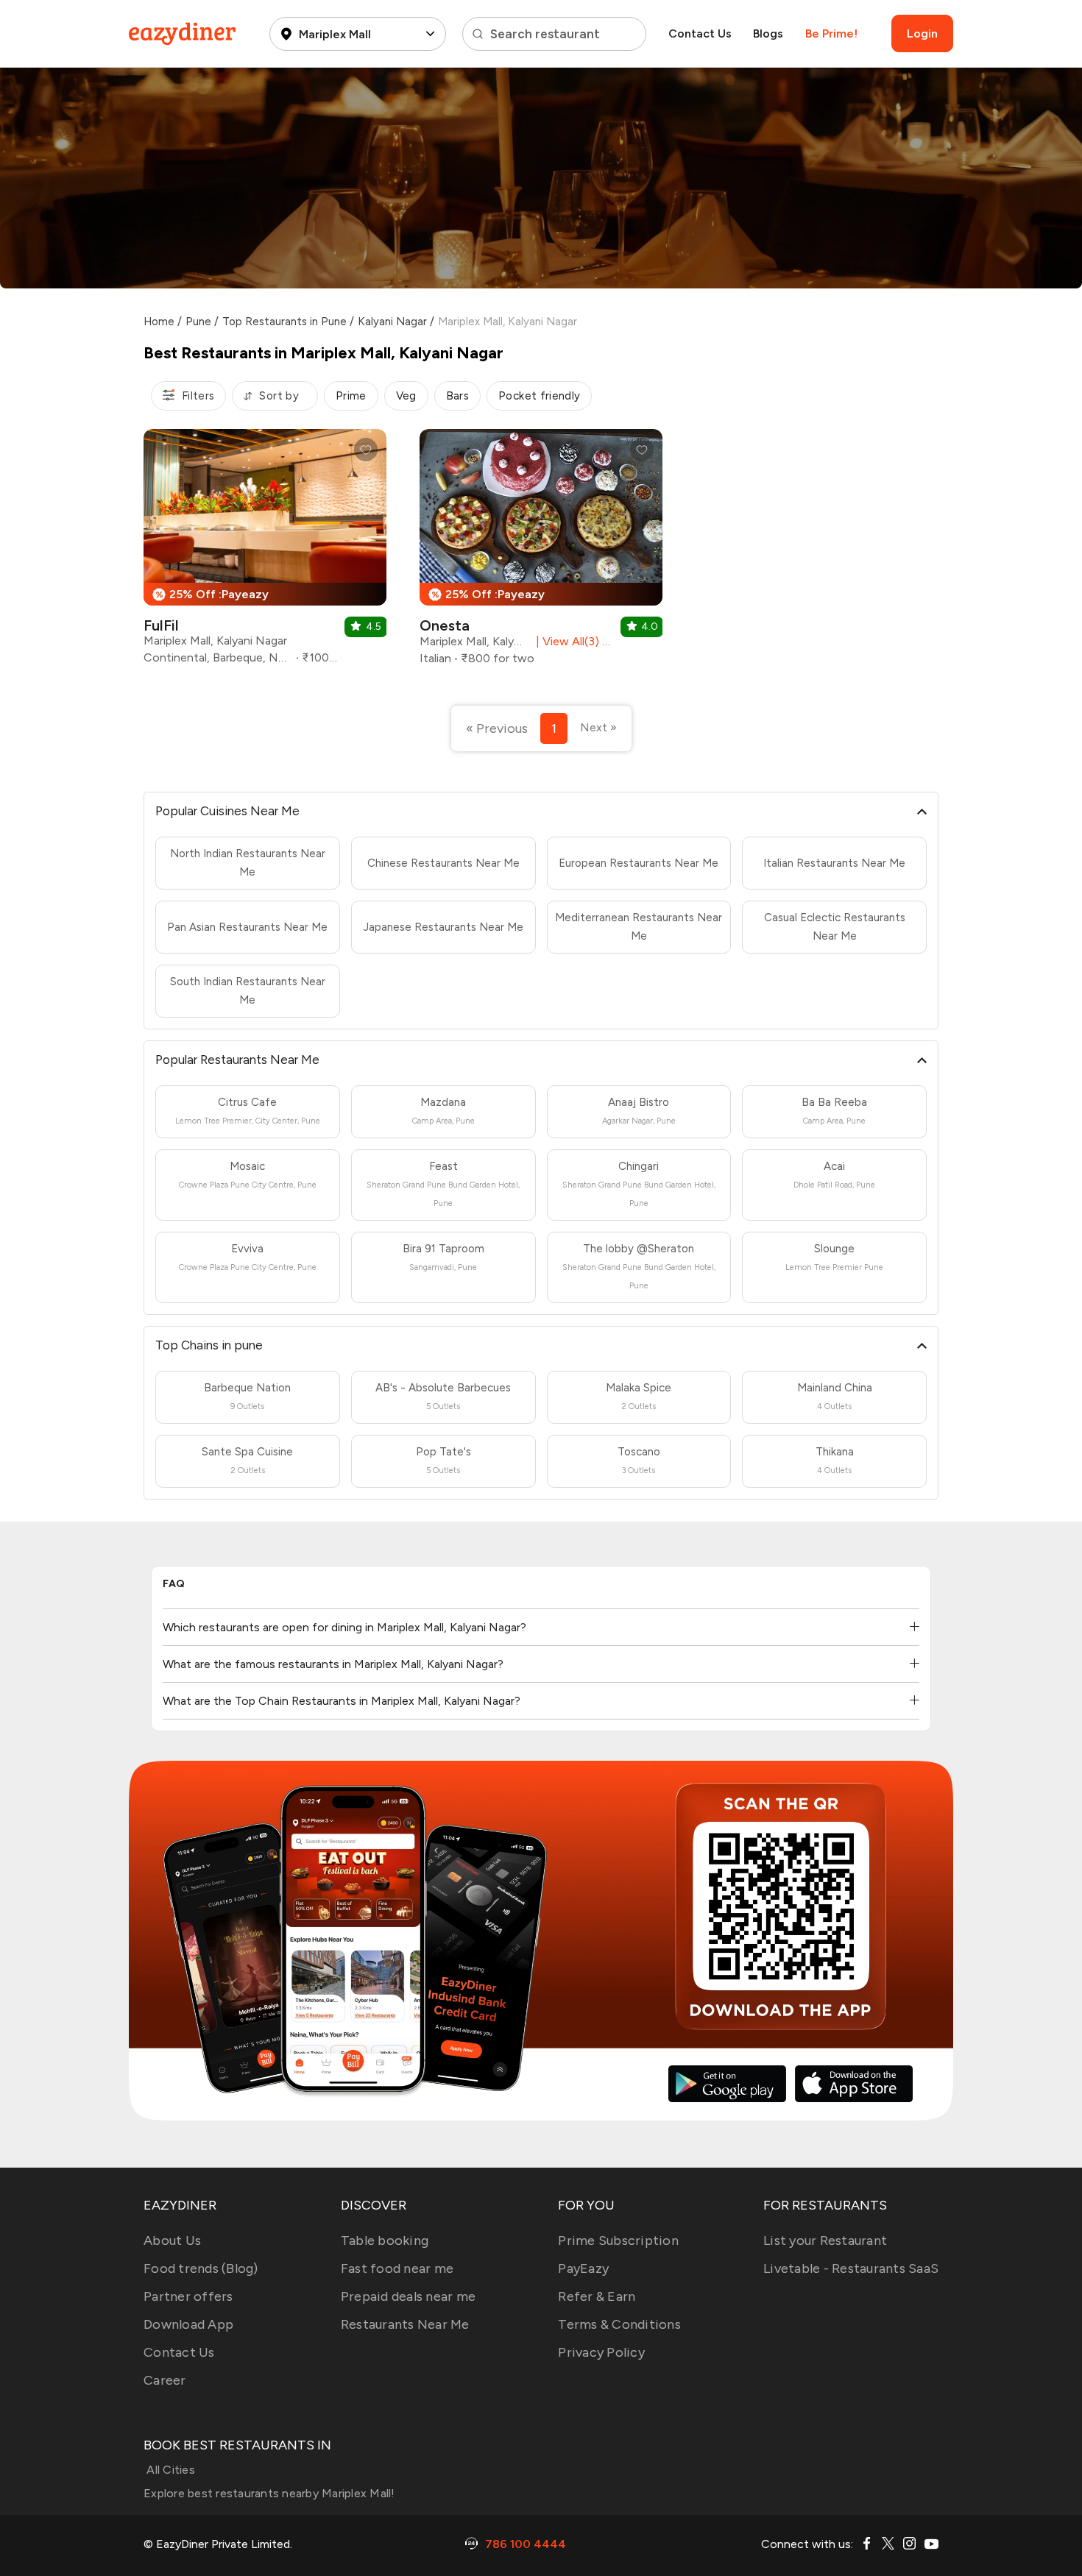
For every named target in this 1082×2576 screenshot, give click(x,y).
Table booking (385, 2240)
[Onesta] (541, 553)
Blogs (768, 33)
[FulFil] (265, 552)
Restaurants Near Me (405, 2324)
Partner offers (188, 2296)
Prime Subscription (618, 2240)
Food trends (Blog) (201, 2268)
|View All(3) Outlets (572, 641)
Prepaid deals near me (408, 2296)
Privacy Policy (601, 2352)
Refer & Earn (597, 2296)
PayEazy (583, 2268)
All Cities (169, 2470)
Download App (188, 2324)
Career (165, 2380)
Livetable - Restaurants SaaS (851, 2268)
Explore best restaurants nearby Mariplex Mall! (269, 2493)
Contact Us (700, 33)
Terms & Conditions (619, 2324)
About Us (172, 2240)
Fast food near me (397, 2268)
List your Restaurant (825, 2240)
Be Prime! (831, 33)
